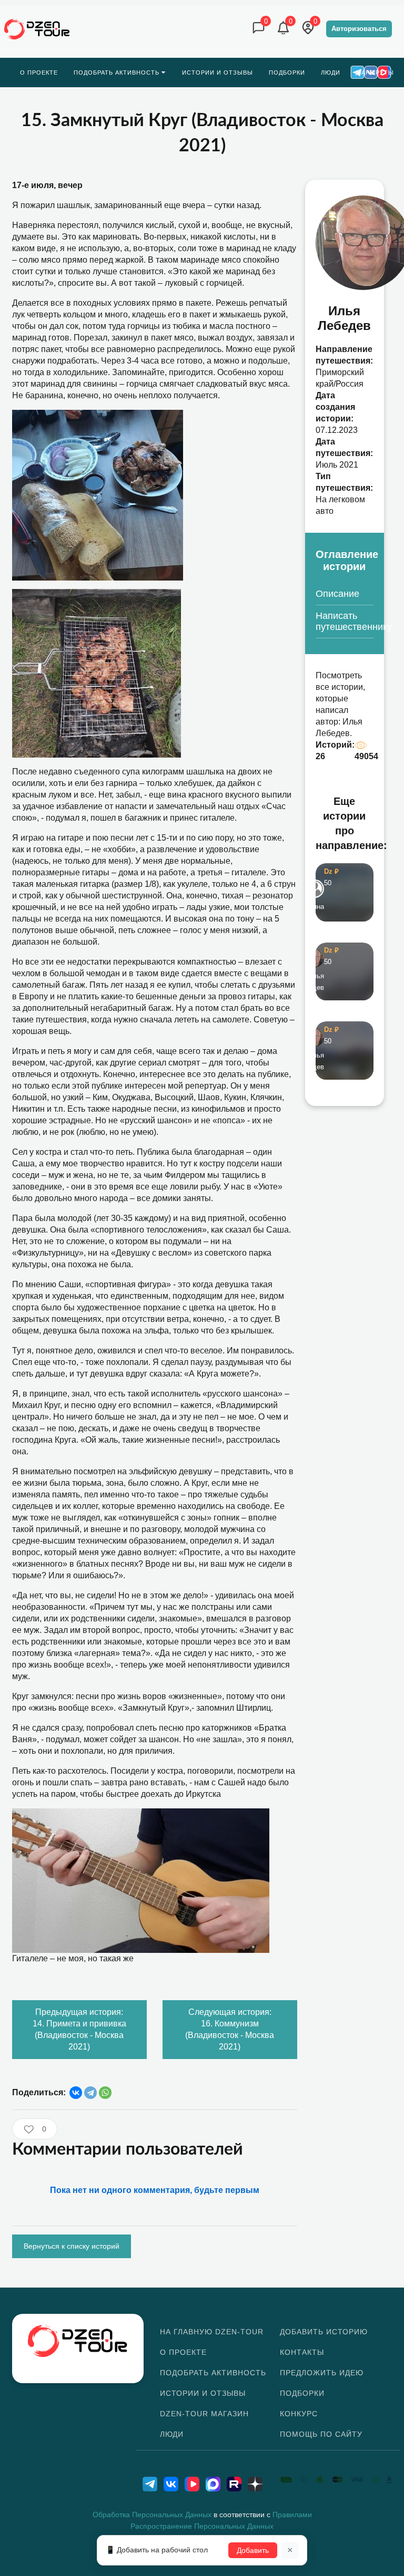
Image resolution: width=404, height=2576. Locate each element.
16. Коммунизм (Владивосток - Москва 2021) (230, 2029)
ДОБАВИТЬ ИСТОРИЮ (324, 2332)
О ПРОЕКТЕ (183, 2352)
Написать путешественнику (345, 621)
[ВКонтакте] (76, 2093)
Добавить (253, 2550)
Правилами (292, 2515)
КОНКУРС (299, 2414)
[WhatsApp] (105, 2093)
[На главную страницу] (37, 29)
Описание (337, 594)
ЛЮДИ (172, 2434)
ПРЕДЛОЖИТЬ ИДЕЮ (322, 2373)
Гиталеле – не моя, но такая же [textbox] (73, 1958)
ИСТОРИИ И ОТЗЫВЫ (203, 2393)
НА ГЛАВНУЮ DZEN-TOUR (212, 2332)
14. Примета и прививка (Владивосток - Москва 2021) (79, 2029)
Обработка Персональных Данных (152, 2515)
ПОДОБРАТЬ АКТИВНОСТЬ (213, 2373)
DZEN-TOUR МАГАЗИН (204, 2414)
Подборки (302, 2393)
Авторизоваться (359, 29)
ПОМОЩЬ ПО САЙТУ (321, 2434)
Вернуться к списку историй (72, 2246)
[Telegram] (90, 2093)
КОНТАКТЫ (302, 2352)
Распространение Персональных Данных (202, 2526)
